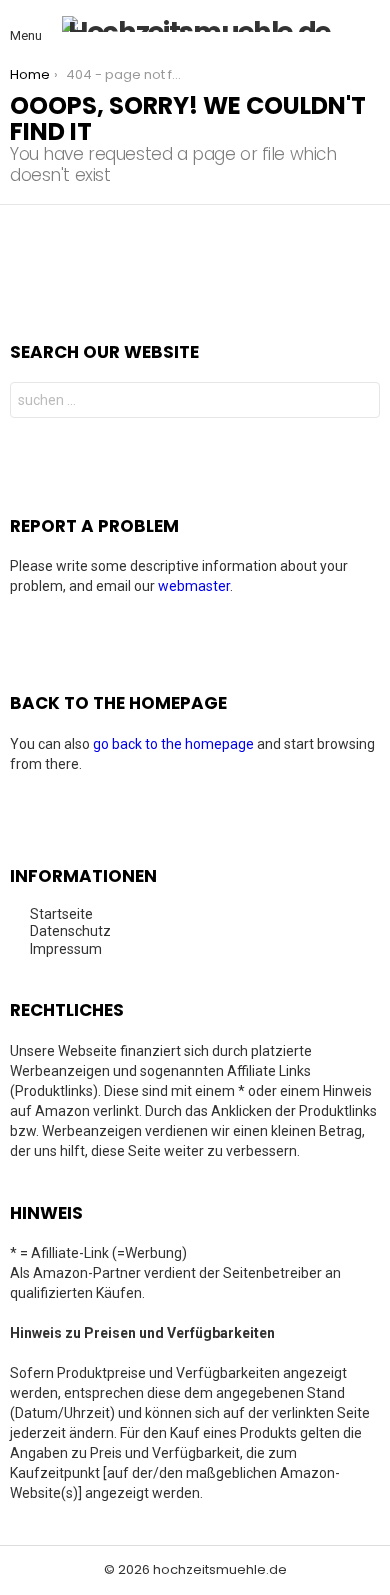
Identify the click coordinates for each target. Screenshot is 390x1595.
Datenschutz (70, 931)
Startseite (61, 914)
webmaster (194, 586)
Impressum (66, 949)
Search (360, 402)
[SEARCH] (368, 24)
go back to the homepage (173, 744)
